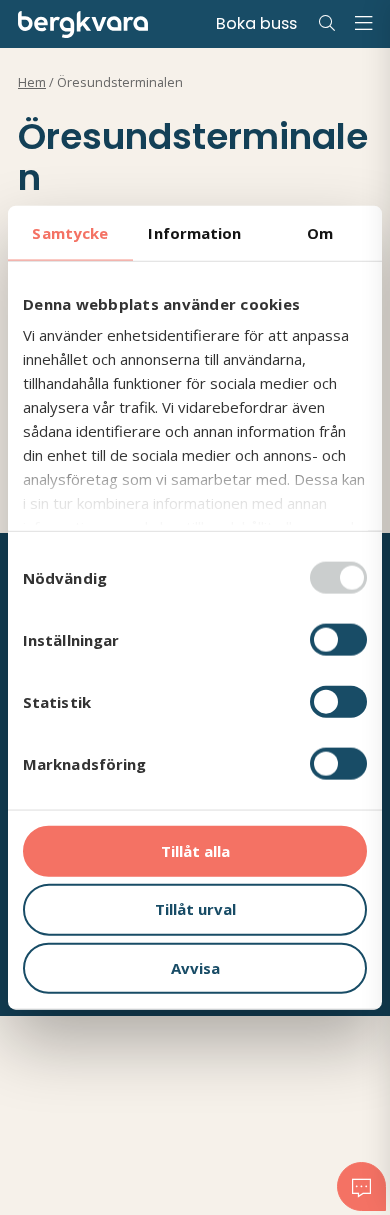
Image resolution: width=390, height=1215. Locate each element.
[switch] (338, 639)
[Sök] (327, 24)
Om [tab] (320, 232)
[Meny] (363, 24)
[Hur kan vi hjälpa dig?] (361, 1186)
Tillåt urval (195, 909)
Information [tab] (194, 232)
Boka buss (256, 23)
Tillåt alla (195, 850)
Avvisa (195, 968)
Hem (32, 82)
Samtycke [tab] (70, 232)
